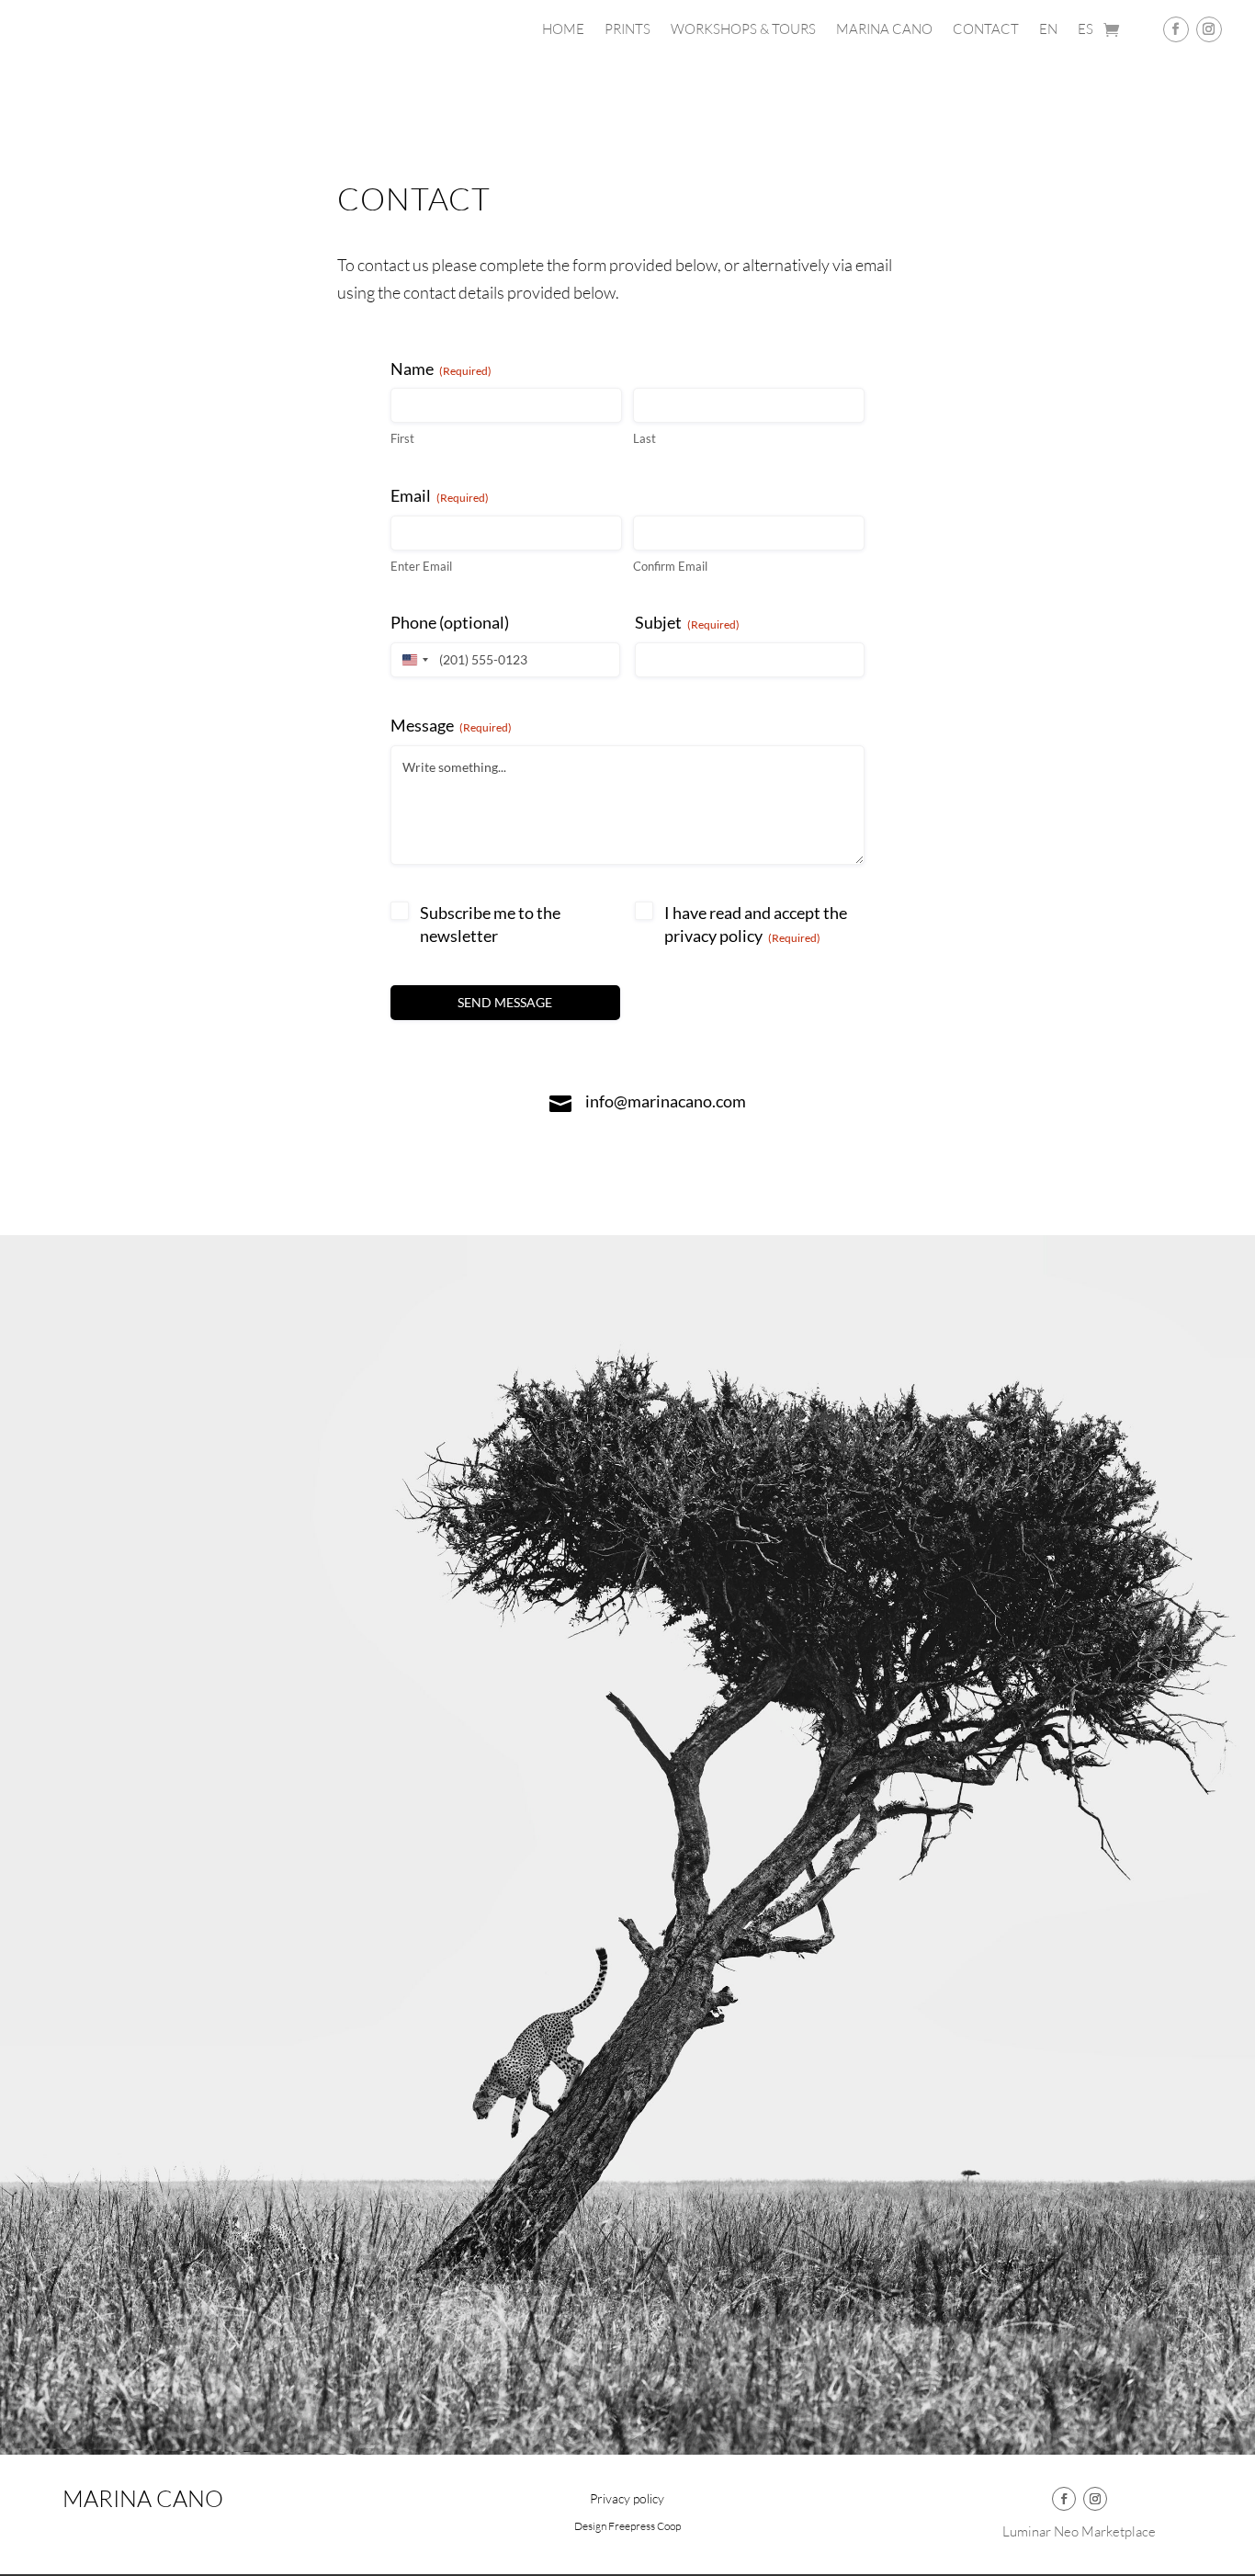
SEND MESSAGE (505, 1002)
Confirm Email (670, 566)
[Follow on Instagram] (1209, 29)
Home (563, 30)
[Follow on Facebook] (1176, 29)
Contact (986, 30)
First (402, 438)
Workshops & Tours (743, 30)
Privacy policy (627, 2499)
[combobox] (413, 660)
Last (644, 438)
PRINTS (627, 30)
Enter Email (421, 566)
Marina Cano (884, 30)
